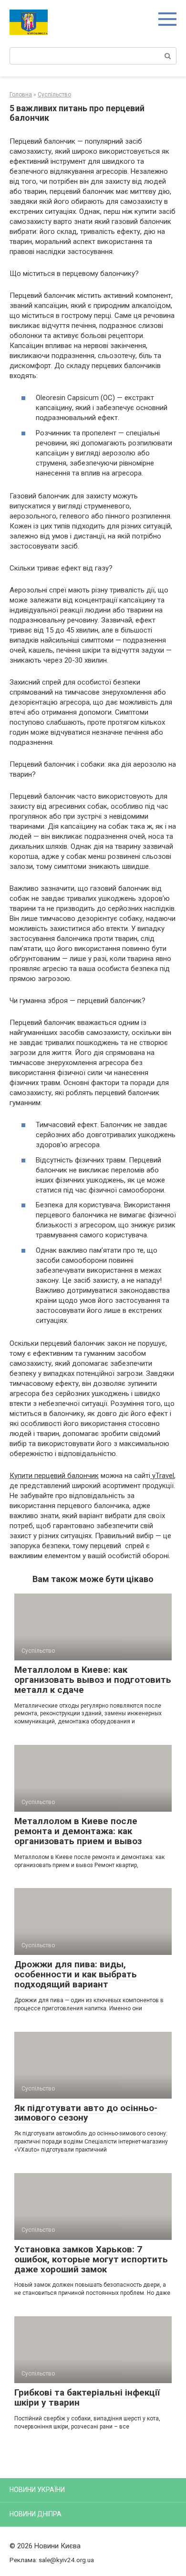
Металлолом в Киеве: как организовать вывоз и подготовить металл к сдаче (93, 1680)
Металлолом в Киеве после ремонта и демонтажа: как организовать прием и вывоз (78, 1831)
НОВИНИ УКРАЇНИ (37, 2490)
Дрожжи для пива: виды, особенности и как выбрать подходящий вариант (76, 1974)
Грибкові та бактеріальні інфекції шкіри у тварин (87, 2397)
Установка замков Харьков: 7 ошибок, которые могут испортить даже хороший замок (91, 2259)
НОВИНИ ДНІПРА (36, 2514)
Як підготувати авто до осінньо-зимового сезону (86, 2113)
